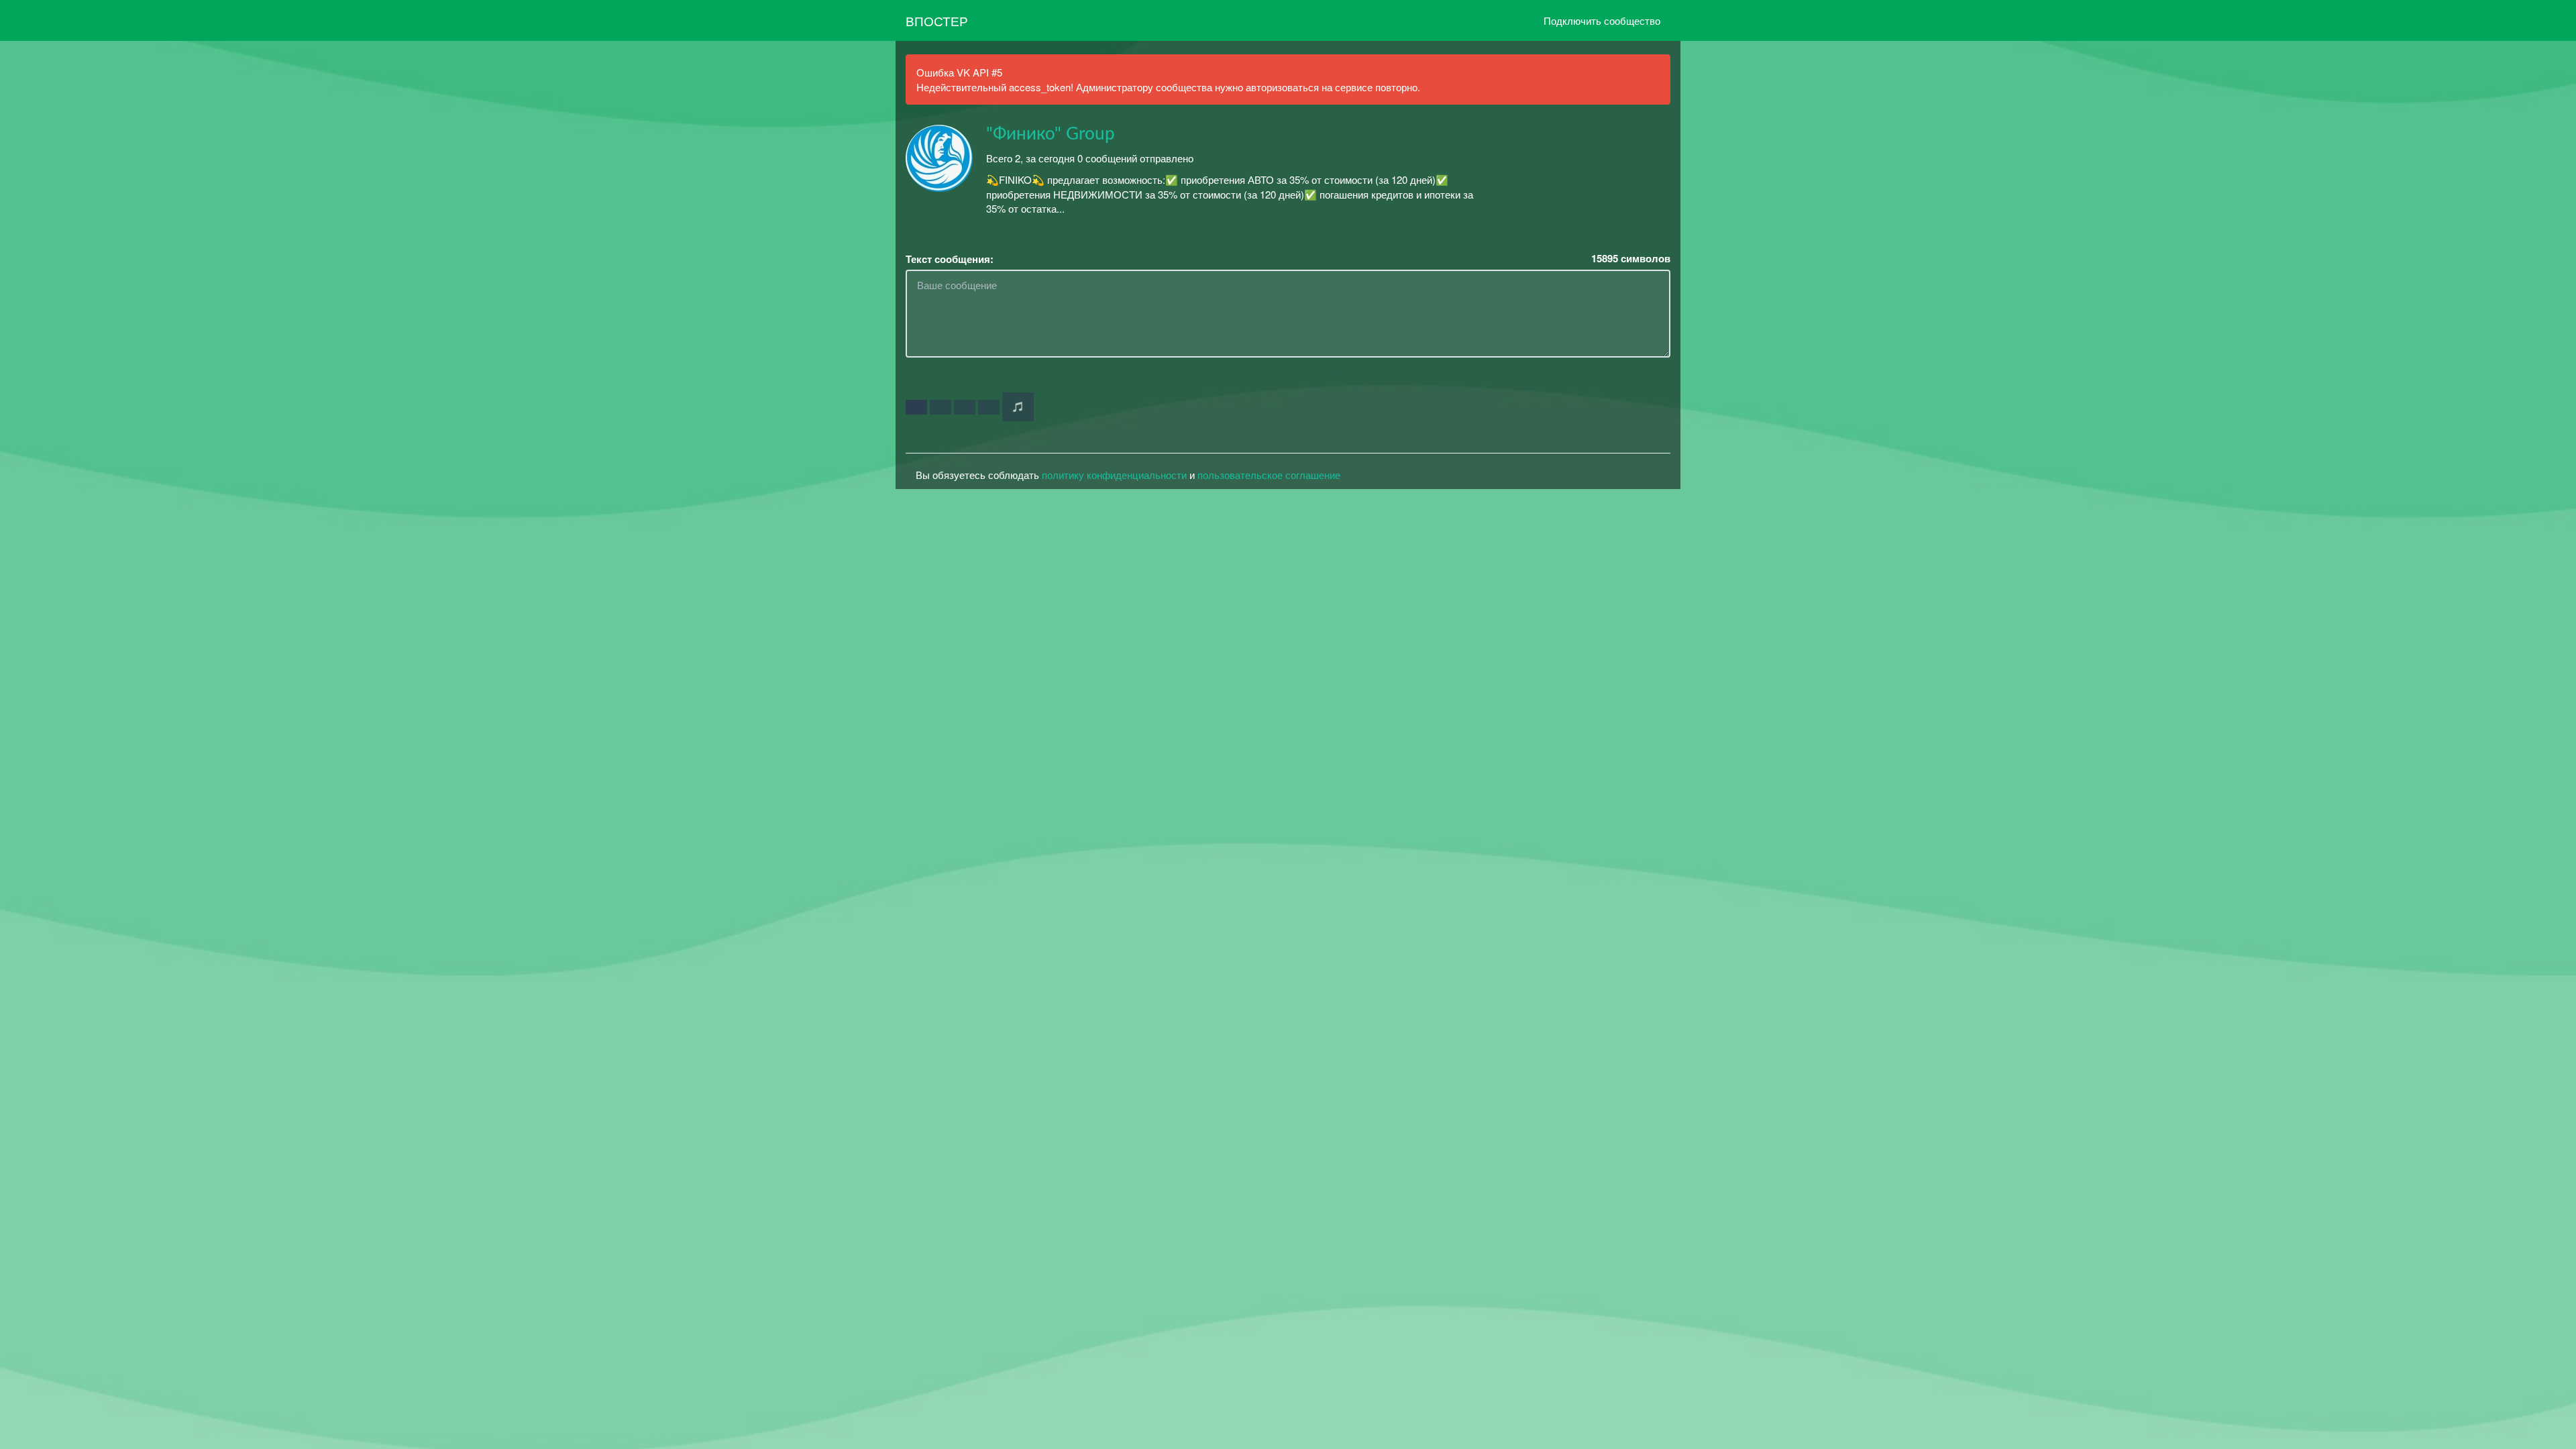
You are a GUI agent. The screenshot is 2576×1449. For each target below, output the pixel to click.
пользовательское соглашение (1269, 475)
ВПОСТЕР (937, 20)
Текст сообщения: (950, 259)
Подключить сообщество (1602, 20)
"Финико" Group (1051, 134)
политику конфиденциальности (1114, 475)
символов (1631, 259)
